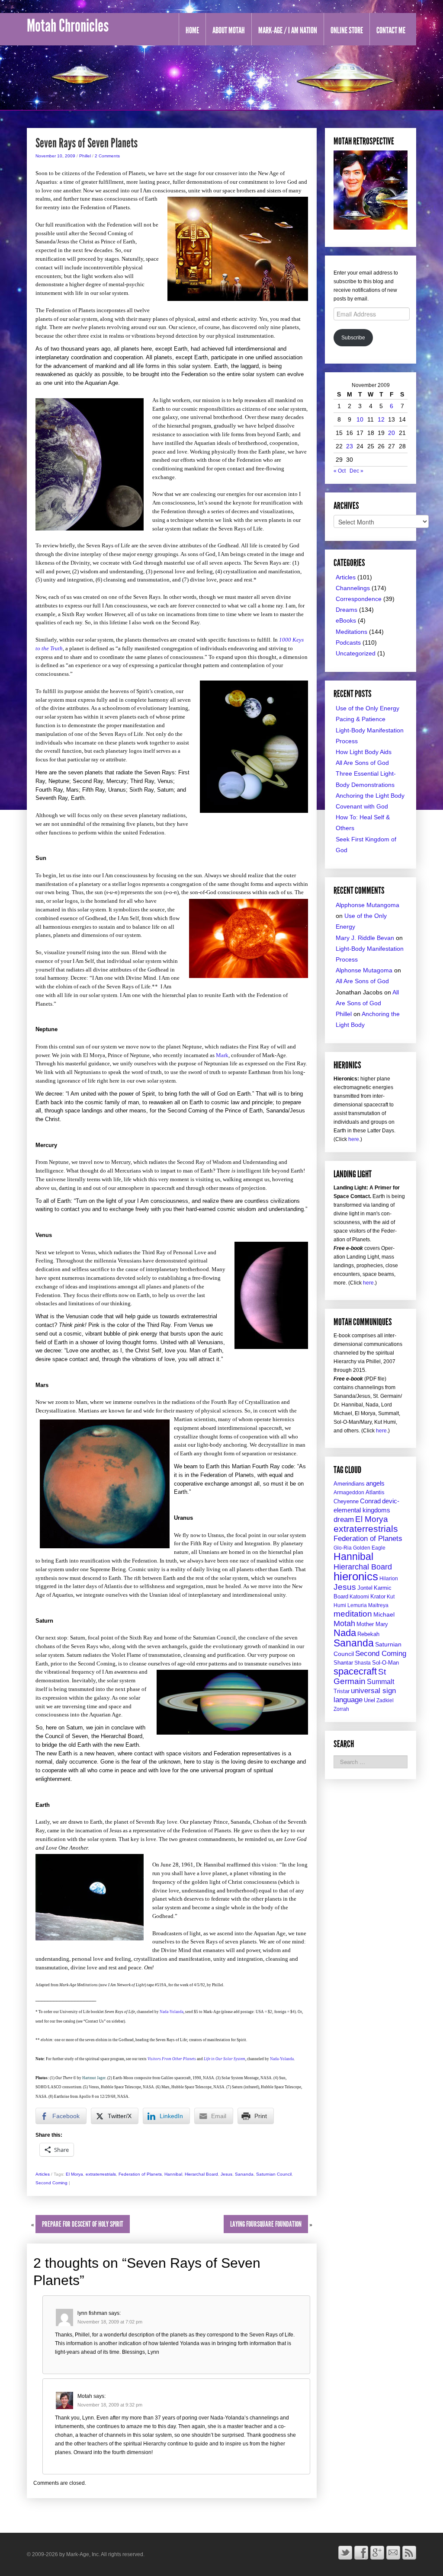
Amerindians (349, 1484)
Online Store (347, 30)
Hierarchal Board (201, 2174)
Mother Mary (372, 1624)
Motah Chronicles (68, 26)
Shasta (363, 1663)
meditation (353, 1614)
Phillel (85, 156)
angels (375, 1483)
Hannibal (173, 2174)
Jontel (365, 1588)
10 (360, 419)
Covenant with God (362, 806)
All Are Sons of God (362, 763)
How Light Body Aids (364, 752)
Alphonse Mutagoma (364, 970)
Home (192, 30)
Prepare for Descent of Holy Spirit (83, 2224)
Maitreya (378, 1605)
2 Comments (107, 156)
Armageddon (349, 1493)
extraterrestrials (101, 2174)
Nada (345, 1633)
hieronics (356, 1576)
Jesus (226, 2174)
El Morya (74, 2174)
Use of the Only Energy (368, 708)
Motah (344, 1624)
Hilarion (389, 1579)
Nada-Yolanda (172, 2012)
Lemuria (357, 1605)
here (354, 1139)
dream (344, 1520)
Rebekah (368, 1634)
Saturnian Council (274, 2174)
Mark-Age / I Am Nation (288, 30)
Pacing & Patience (361, 719)
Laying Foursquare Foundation (266, 2224)
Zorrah (341, 1709)
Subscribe (353, 338)
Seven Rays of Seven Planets (87, 143)
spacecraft (355, 1671)
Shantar (343, 1663)
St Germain (360, 1676)
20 (392, 433)
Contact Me (391, 30)
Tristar (342, 1691)
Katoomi (359, 1597)
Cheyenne (346, 1501)
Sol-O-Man (385, 1663)
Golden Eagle (369, 1548)
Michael (384, 1615)
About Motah (229, 30)
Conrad (370, 1501)
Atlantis (375, 1492)
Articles (43, 2174)
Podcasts (348, 642)
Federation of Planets (140, 2174)
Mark (222, 1055)
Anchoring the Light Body (370, 796)
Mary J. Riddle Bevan (365, 938)
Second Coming (51, 2183)
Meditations (352, 632)
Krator (378, 1596)
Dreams (347, 610)
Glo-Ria (343, 1548)
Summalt (380, 1681)
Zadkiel (385, 1700)
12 (381, 419)
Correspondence (359, 599)
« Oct (340, 471)
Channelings (353, 588)
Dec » (356, 471)
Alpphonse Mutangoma (368, 905)
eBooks (346, 620)
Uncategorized (356, 653)
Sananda (244, 2174)
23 (350, 446)
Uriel (369, 1700)
